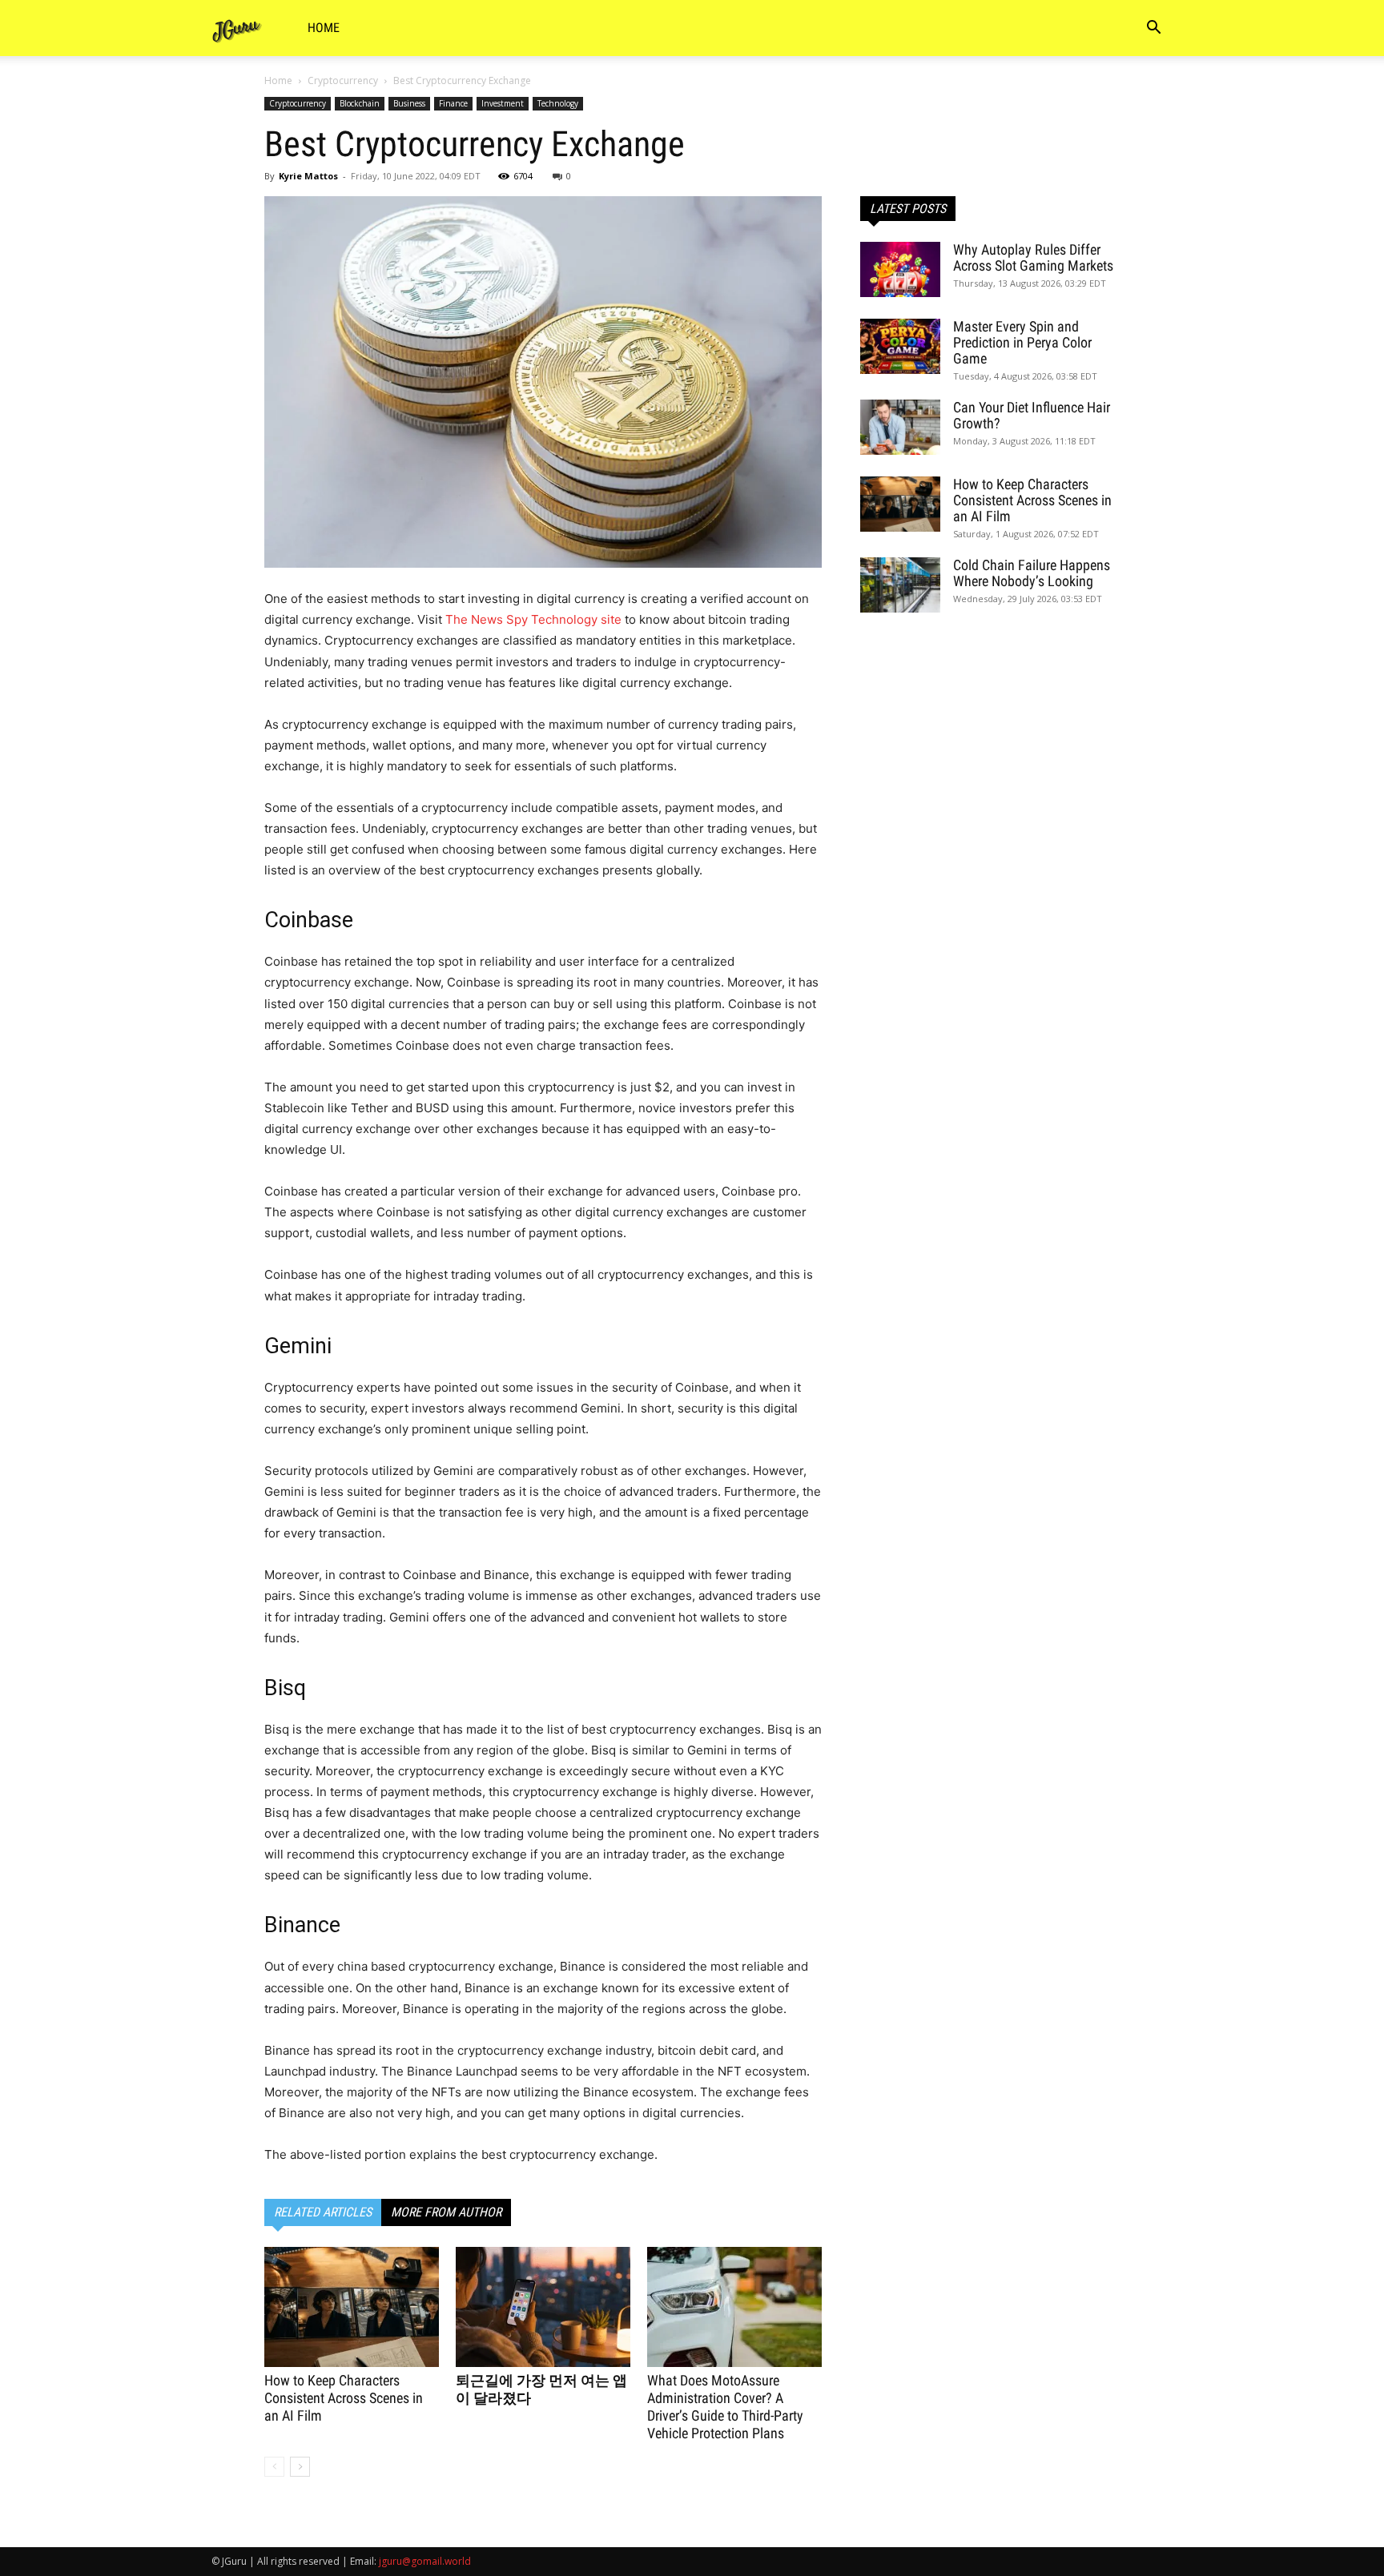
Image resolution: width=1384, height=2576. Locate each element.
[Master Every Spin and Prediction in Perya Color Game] (900, 346)
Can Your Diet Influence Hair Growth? (1032, 415)
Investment (503, 103)
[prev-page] (274, 2467)
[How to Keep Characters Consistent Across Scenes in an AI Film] (352, 2307)
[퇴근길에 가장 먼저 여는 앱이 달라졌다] (543, 2307)
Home (324, 28)
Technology (558, 103)
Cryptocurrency (343, 80)
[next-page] (300, 2467)
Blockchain (360, 103)
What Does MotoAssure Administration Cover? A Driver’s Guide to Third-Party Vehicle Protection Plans (725, 2407)
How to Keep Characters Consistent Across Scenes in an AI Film (344, 2398)
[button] (1153, 29)
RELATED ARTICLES (323, 2212)
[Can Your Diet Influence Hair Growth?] (900, 427)
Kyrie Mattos (308, 176)
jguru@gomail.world (425, 2561)
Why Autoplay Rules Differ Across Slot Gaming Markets (1033, 257)
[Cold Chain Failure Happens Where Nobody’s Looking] (900, 585)
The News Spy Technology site (533, 619)
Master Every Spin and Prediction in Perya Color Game (1022, 342)
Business (409, 103)
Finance (453, 103)
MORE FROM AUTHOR (446, 2212)
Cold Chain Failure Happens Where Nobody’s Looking (1032, 573)
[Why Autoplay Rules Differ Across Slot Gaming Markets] (900, 269)
